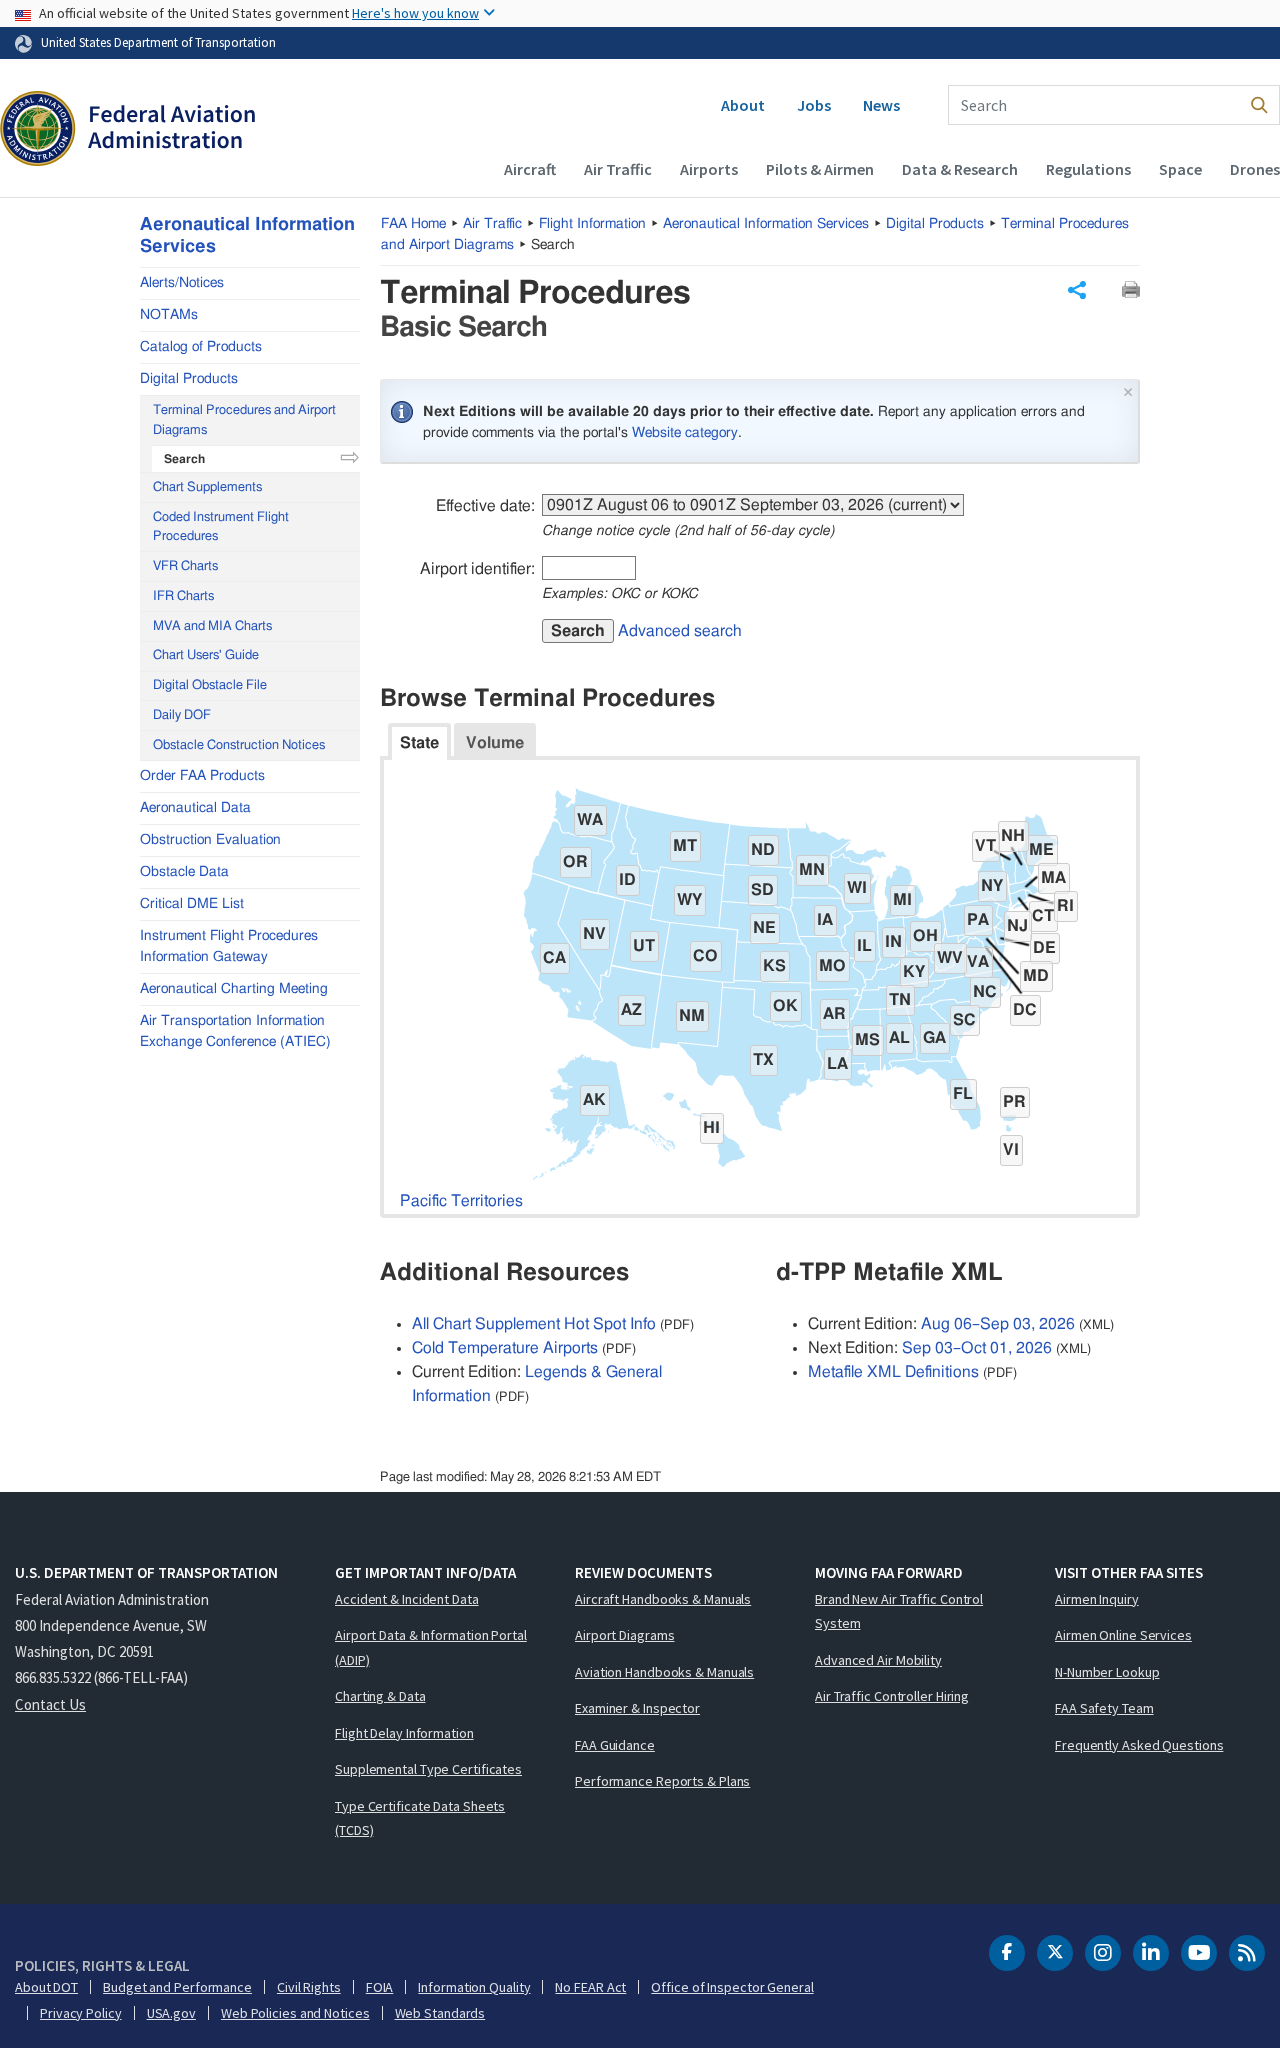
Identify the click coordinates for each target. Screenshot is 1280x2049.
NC (985, 992)
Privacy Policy (81, 2013)
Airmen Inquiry (1097, 1599)
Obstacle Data (184, 872)
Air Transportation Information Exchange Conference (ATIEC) (235, 1031)
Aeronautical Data (195, 808)
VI (1011, 1150)
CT (1043, 916)
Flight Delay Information (404, 1733)
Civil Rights (309, 1987)
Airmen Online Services (1123, 1635)
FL (963, 1094)
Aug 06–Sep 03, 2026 (998, 1324)
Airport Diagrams (624, 1635)
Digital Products (935, 224)
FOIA (380, 1987)
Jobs (814, 105)
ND (763, 850)
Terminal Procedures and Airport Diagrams (244, 420)
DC (1025, 1010)
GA (934, 1038)
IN (893, 942)
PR (1014, 1102)
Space (1180, 169)
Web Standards (440, 2013)
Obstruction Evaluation (210, 840)
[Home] (127, 131)
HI (711, 1128)
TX (763, 1060)
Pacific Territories (461, 1201)
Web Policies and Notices (295, 2013)
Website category (685, 433)
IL (864, 946)
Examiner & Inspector (637, 1708)
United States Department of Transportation (158, 42)
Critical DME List (192, 904)
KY (914, 972)
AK (594, 1100)
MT (685, 846)
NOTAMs (169, 315)
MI (902, 900)
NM (692, 1016)
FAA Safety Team (1104, 1708)
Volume (495, 743)
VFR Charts (185, 566)
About (743, 105)
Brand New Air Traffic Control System (899, 1611)
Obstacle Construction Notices (239, 745)
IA (825, 920)
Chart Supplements (207, 487)
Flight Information (592, 224)
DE (1044, 948)
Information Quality (474, 1987)
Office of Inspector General (732, 1987)
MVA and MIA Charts (212, 626)
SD (762, 890)
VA (978, 962)
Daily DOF (182, 715)
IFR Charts (183, 596)
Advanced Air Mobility (878, 1660)
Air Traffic (618, 169)
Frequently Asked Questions (1139, 1745)
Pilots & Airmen (820, 169)
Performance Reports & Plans (662, 1781)
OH (925, 936)
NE (764, 928)
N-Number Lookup (1107, 1672)
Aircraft (530, 169)
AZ (631, 1010)
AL (899, 1038)
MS (867, 1040)
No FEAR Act (590, 1987)
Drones (1255, 169)
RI (1065, 906)
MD (1036, 976)
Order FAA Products (202, 776)
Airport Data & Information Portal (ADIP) (431, 1647)
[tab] (419, 741)
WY (689, 900)
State (419, 743)
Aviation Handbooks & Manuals (664, 1672)
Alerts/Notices (182, 283)
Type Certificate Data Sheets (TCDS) (420, 1818)
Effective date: (485, 506)
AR (834, 1014)
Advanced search (680, 631)
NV (594, 934)
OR (575, 862)
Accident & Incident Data (407, 1599)
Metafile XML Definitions (893, 1372)
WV (950, 958)
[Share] (1077, 290)
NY (992, 886)
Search (578, 631)
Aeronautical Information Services (766, 224)
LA (837, 1064)
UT (644, 946)
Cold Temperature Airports (505, 1348)
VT (985, 846)
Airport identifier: (477, 569)
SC (964, 1020)
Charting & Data (380, 1696)
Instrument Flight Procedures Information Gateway (229, 946)
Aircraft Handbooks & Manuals (663, 1599)
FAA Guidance (615, 1745)
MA (1053, 878)
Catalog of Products (201, 347)
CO (705, 956)
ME (1041, 850)
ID (627, 880)
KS (774, 966)
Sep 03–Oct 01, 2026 (977, 1348)
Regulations (1088, 169)
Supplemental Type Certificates (428, 1769)
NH (1013, 836)
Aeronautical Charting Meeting (234, 989)
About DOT (46, 1987)
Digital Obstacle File (210, 685)
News (881, 105)
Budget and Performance (177, 1987)
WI (857, 888)
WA (590, 820)
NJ (1017, 926)
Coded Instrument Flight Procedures (221, 527)
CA (554, 958)
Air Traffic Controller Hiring (892, 1696)
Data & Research (960, 169)
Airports (709, 169)
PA (978, 920)
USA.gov (171, 2013)
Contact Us (50, 1704)
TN (900, 1000)
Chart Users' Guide (206, 655)
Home (413, 224)
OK (785, 1006)
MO (832, 966)
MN (812, 870)
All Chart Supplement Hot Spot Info (534, 1324)
